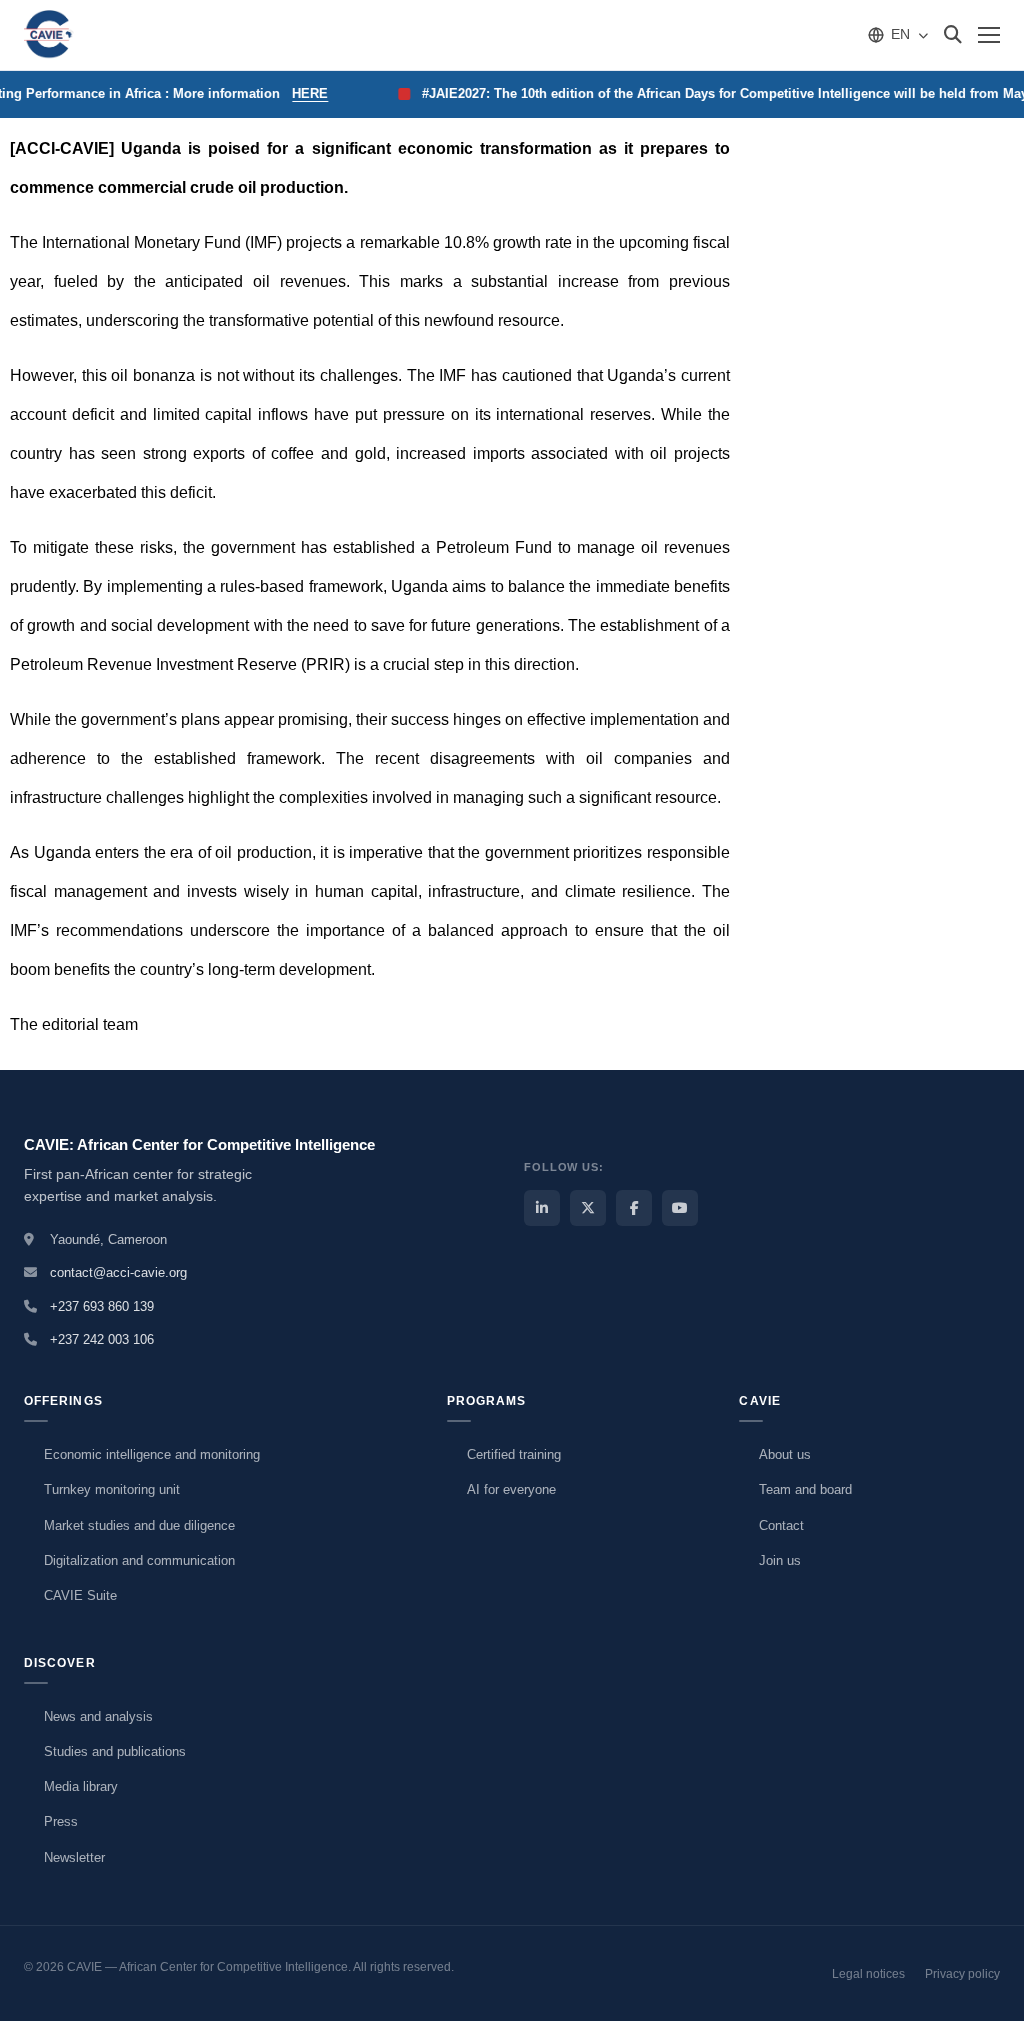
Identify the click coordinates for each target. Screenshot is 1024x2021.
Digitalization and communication (139, 1560)
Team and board (805, 1489)
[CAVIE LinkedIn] (542, 1208)
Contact (781, 1525)
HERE (298, 93)
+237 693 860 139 (102, 1306)
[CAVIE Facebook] (634, 1208)
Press (61, 1821)
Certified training (514, 1454)
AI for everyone (511, 1489)
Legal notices (868, 1974)
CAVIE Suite (80, 1595)
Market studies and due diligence (139, 1525)
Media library (81, 1786)
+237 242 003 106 (102, 1339)
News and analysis (98, 1716)
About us (785, 1454)
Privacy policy (962, 1974)
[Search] (953, 35)
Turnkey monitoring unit (112, 1489)
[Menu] (989, 35)
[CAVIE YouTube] (680, 1208)
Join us (780, 1560)
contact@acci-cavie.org (118, 1272)
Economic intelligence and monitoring (152, 1454)
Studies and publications (115, 1751)
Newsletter (74, 1857)
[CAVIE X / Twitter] (588, 1208)
